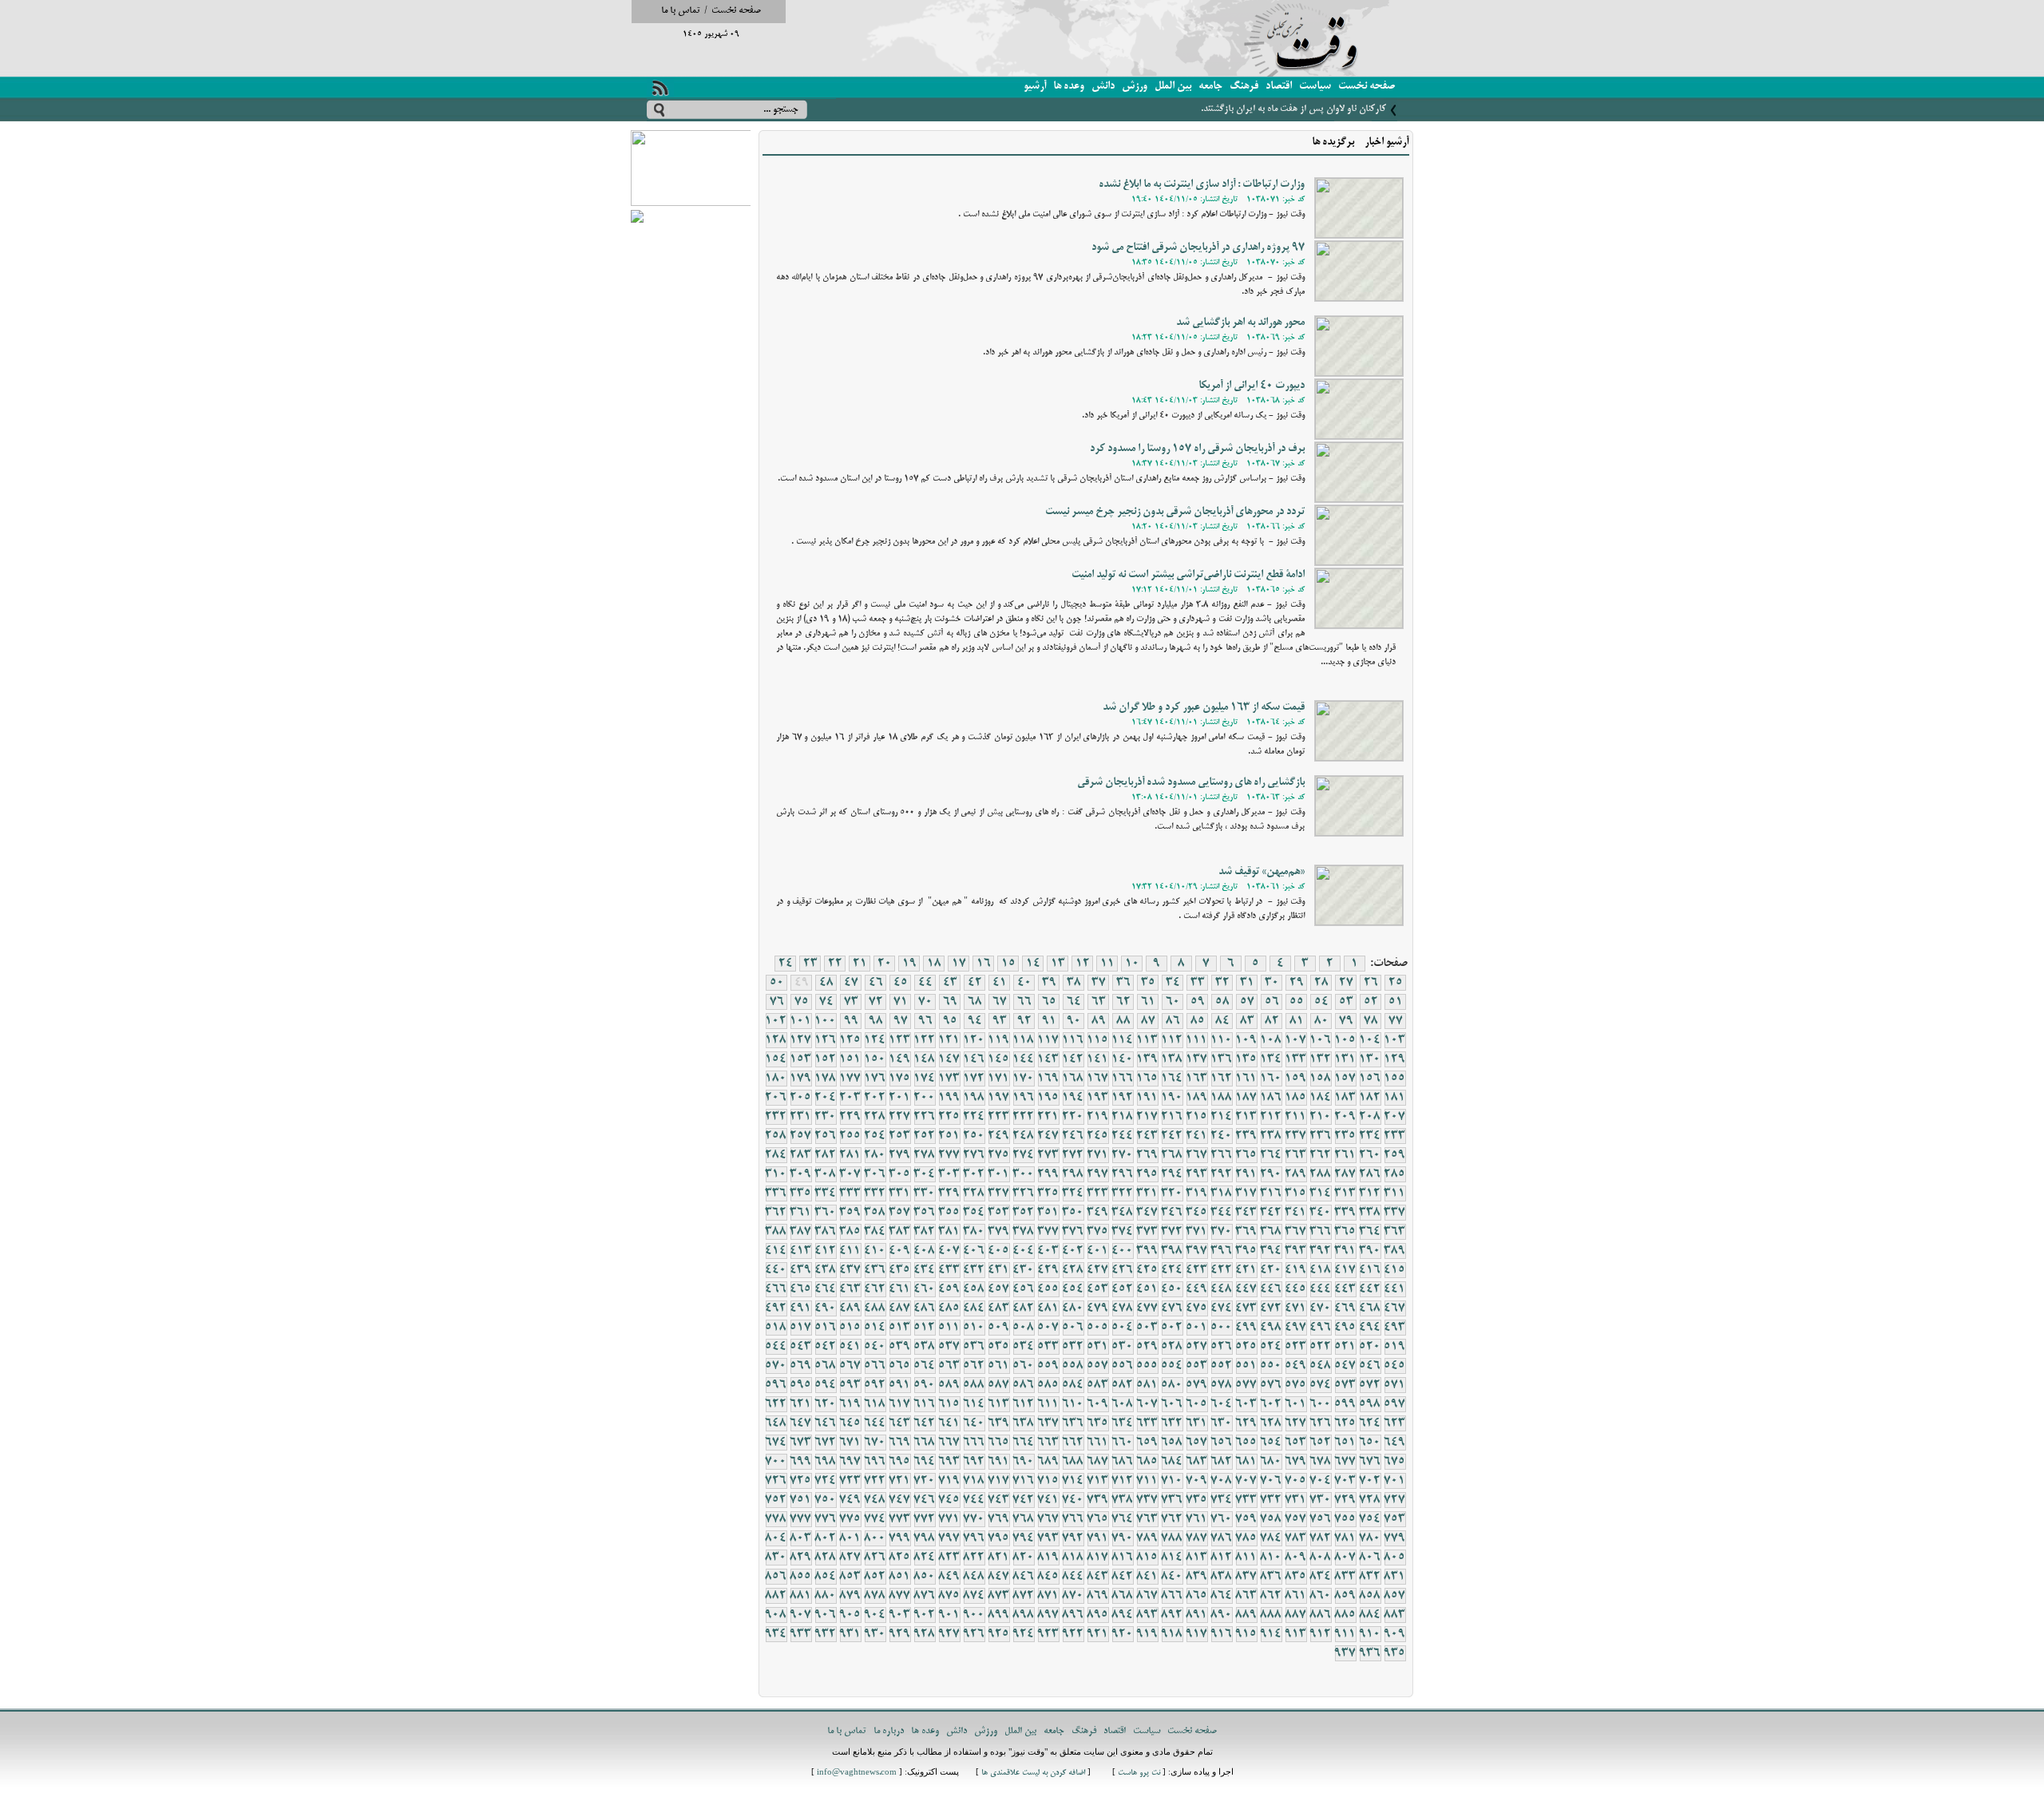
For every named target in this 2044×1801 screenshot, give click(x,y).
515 (850, 1328)
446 (1271, 1289)
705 (1296, 1481)
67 (1000, 1002)
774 (875, 1519)
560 (1024, 1366)
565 (900, 1366)
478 (1123, 1308)
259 (1395, 1155)
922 (1073, 1634)
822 (974, 1558)
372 (1172, 1232)
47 (851, 983)
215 (1197, 1117)
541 (850, 1347)
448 (1222, 1289)
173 (949, 1079)
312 (1370, 1193)
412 (826, 1251)
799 (900, 1538)
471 (1296, 1308)
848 (974, 1577)
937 (1345, 1653)
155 (1395, 1079)
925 (999, 1634)
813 (1197, 1558)
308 (826, 1174)
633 (1147, 1423)
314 (1321, 1193)
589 (949, 1385)
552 (1222, 1366)
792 (1073, 1538)
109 (1246, 1040)
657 (1197, 1443)
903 (900, 1615)
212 (1271, 1117)
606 (1172, 1404)
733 (1246, 1500)
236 (1321, 1136)
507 (1048, 1328)
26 (1371, 983)
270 (1123, 1155)
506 (1073, 1328)
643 (900, 1423)
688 (1073, 1462)
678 (1321, 1462)
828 (826, 1558)
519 (1395, 1347)
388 (776, 1232)
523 (1296, 1347)
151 (850, 1059)
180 (776, 1079)
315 (1296, 1193)
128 (776, 1040)
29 (1297, 983)
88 (1123, 1021)
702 (1370, 1481)
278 (925, 1155)
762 (1172, 1519)
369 (1246, 1232)
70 (925, 1002)
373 (1147, 1232)
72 (876, 1002)
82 (1272, 1021)
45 (901, 983)
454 (1073, 1289)
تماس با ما (681, 11)
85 (1198, 1021)
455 (1048, 1289)
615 (949, 1404)
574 (1321, 1385)
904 (875, 1615)
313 (1345, 1193)
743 (999, 1500)
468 (1370, 1308)
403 (1048, 1251)
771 (949, 1519)
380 (974, 1232)
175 (900, 1079)
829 (801, 1558)
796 (974, 1538)
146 (974, 1059)
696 (875, 1462)
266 (1222, 1155)
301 (999, 1174)
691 (999, 1462)
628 (1271, 1423)
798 (925, 1538)
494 (1370, 1328)
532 (1073, 1347)
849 (949, 1577)
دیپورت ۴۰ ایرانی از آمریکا (1252, 386)
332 (875, 1193)
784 (1271, 1538)
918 (1172, 1634)
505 (1098, 1328)
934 (776, 1634)
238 (1271, 1136)
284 (776, 1155)
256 (826, 1136)
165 (1147, 1079)
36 (1123, 983)
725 (801, 1481)
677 (1345, 1462)
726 (776, 1481)
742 (1024, 1500)
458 (974, 1289)
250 (974, 1136)
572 (1370, 1385)
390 (1370, 1251)
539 (900, 1347)
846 (1024, 1577)
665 (999, 1443)
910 (1370, 1634)
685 (1147, 1462)
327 (999, 1193)
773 (900, 1519)
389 (1395, 1251)
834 (1321, 1577)
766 (1073, 1519)
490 (826, 1308)
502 (1172, 1328)
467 (1395, 1308)
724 (826, 1481)
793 (1048, 1538)
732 (1271, 1500)
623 (1395, 1423)
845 (1048, 1577)
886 (1321, 1615)
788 (1172, 1538)
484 (974, 1308)
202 (875, 1098)
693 (949, 1462)
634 (1123, 1423)
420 (1271, 1270)
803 (801, 1538)
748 (875, 1500)
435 (900, 1270)
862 (1271, 1596)
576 (1271, 1385)
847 (999, 1577)
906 (826, 1615)
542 (826, 1347)
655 (1246, 1443)
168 (1073, 1079)
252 (925, 1136)
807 (1345, 1558)
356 (925, 1213)
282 (826, 1155)
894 (1123, 1615)
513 (900, 1328)
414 (776, 1251)
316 (1271, 1193)
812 (1222, 1558)
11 (1107, 964)
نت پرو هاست (1139, 1773)
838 (1222, 1577)
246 (1073, 1136)
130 (1370, 1059)
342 (1271, 1213)
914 (1271, 1634)
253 (900, 1136)
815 (1147, 1558)
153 (801, 1059)
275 (999, 1155)
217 (1147, 1117)
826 (875, 1558)
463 (850, 1289)
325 (1048, 1193)
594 (826, 1385)
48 (826, 983)
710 (1172, 1481)
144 (1024, 1059)
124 (875, 1040)
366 (1321, 1232)
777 (801, 1519)
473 (1246, 1308)
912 (1321, 1634)
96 (925, 1021)
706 (1271, 1481)
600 (1321, 1404)
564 (925, 1366)
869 (1098, 1596)
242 (1172, 1136)
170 (1024, 1079)
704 (1321, 1481)
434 (925, 1270)
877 (900, 1596)
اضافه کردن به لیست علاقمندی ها (1033, 1773)
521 (1345, 1347)
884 (1370, 1615)
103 (1395, 1040)
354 (974, 1213)
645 (850, 1423)
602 (1271, 1404)
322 (1123, 1193)
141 (1098, 1059)
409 (900, 1251)
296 (1123, 1174)
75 (802, 1002)
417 (1345, 1270)
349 (1098, 1213)
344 (1222, 1213)
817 (1098, 1558)
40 (1024, 983)
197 (999, 1098)
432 (974, 1270)
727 (1395, 1500)
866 (1172, 1596)
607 (1147, 1404)
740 (1073, 1500)
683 (1197, 1462)
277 (949, 1155)
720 (925, 1481)
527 (1197, 1347)
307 (850, 1174)
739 (1098, 1500)
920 (1123, 1634)
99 (851, 1021)
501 (1197, 1328)
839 (1197, 1577)
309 (801, 1174)
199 (949, 1098)
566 (875, 1366)
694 (925, 1462)
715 (1048, 1481)
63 (1099, 1002)
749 (850, 1500)
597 (1395, 1404)
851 (900, 1577)
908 (776, 1615)
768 (1024, 1519)
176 (875, 1079)
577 (1246, 1385)
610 (1073, 1404)
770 (974, 1519)
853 (850, 1577)
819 (1048, 1558)
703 (1345, 1481)
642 (925, 1423)
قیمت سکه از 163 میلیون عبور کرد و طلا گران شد (1204, 708)
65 (1049, 1002)
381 (949, 1232)
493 (1395, 1328)
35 (1148, 983)
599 (1345, 1404)
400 (1123, 1251)
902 (925, 1615)
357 (900, 1213)
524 (1271, 1347)
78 (1371, 1021)
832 (1370, 1577)
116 (1073, 1040)
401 (1098, 1251)
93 (1000, 1021)
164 (1172, 1079)
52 (1371, 1002)
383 (900, 1232)
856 (776, 1577)
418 (1321, 1270)
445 (1296, 1289)
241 (1197, 1136)
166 (1123, 1079)
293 (1197, 1174)
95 (950, 1021)
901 (949, 1615)
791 (1098, 1538)
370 (1222, 1232)
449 (1197, 1289)
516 (826, 1328)
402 (1073, 1251)
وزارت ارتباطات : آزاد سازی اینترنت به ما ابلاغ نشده (1202, 185)
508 (1024, 1328)
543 (801, 1347)
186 (1271, 1098)
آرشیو (1035, 87)
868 (1123, 1596)
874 (974, 1596)
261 (1345, 1155)
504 (1123, 1328)
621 (801, 1404)
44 (925, 983)
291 (1246, 1174)
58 (1222, 1002)
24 (786, 964)
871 (1048, 1596)
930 (875, 1634)
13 (1058, 964)
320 (1172, 1193)
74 (826, 1002)
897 (1048, 1615)
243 (1147, 1136)
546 (1370, 1366)
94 (975, 1021)
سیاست (1315, 87)
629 (1246, 1423)
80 (1321, 1021)
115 (1098, 1040)
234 (1370, 1136)
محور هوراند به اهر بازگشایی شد (1240, 323)
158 (1321, 1079)
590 (925, 1385)
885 (1345, 1615)
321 (1147, 1193)
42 (975, 983)
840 (1172, 1577)
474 (1222, 1308)
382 (925, 1232)
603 (1246, 1404)
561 (999, 1366)
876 (925, 1596)
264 (1271, 1155)
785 (1246, 1538)
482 (1024, 1308)
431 (999, 1270)
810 (1271, 1558)
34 (1173, 983)
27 (1346, 983)
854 (826, 1577)
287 (1345, 1174)
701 (1395, 1481)
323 (1098, 1193)
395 (1246, 1251)
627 (1296, 1423)
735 (1197, 1500)
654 (1271, 1443)
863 (1246, 1596)
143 (1048, 1059)
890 (1222, 1615)
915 (1246, 1634)
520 (1370, 1347)
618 (875, 1404)
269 (1147, 1155)
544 (776, 1347)
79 (1346, 1021)
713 (1098, 1481)
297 (1098, 1174)
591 (900, 1385)
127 (801, 1040)
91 (1049, 1021)
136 (1222, 1059)
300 (1024, 1174)
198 (974, 1098)
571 (1395, 1385)
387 (801, 1232)
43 (950, 983)
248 (1024, 1136)
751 (801, 1500)
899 (999, 1615)
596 (776, 1385)
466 (776, 1289)
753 (1395, 1519)
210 (1321, 1117)
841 (1147, 1577)
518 (776, 1328)
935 (1395, 1653)
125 (850, 1040)
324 (1073, 1193)
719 (949, 1481)
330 (925, 1193)
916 (1222, 1634)
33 (1198, 983)
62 (1123, 1002)
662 (1073, 1443)
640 (974, 1423)
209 (1345, 1117)
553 (1197, 1366)
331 (900, 1193)
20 (885, 964)
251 (949, 1136)
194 (1073, 1098)
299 (1048, 1174)
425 (1147, 1270)
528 (1172, 1347)
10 (1132, 964)
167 (1098, 1079)
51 (1396, 1002)
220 (1073, 1117)
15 (1008, 964)
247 (1048, 1136)
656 (1222, 1443)
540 (875, 1347)
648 (776, 1423)
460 (925, 1289)
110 (1222, 1040)
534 (1024, 1347)
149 (900, 1059)
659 (1147, 1443)
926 (974, 1634)
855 (801, 1577)
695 (900, 1462)
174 (925, 1079)
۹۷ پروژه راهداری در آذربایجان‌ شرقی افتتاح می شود (1198, 248)
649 (1395, 1443)
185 (1296, 1098)
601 (1296, 1404)
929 (900, 1634)
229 (850, 1117)
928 (925, 1634)
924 (1024, 1634)
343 (1246, 1213)
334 (826, 1193)
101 (801, 1021)
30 (1272, 983)
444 (1321, 1289)
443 (1345, 1289)
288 (1321, 1174)
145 (999, 1059)
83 (1247, 1021)
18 (934, 964)
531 (1098, 1347)
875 (949, 1596)
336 (776, 1193)
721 (900, 1481)
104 (1370, 1040)
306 (875, 1174)
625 (1345, 1423)
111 (1197, 1040)
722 (875, 1481)
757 (1296, 1519)
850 (925, 1577)
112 (1172, 1040)
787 (1197, 1538)
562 (974, 1366)
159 (1296, 1079)
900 (974, 1615)
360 (826, 1213)
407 (949, 1251)
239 (1246, 1136)
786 (1222, 1538)
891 (1197, 1615)
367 (1296, 1232)
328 (974, 1193)
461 (900, 1289)
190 (1172, 1098)
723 (850, 1481)
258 (776, 1136)
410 (875, 1251)
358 (875, 1213)
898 (1024, 1615)
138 (1172, 1059)
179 (801, 1079)
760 (1222, 1519)
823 (949, 1558)
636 (1073, 1423)
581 (1147, 1385)
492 (776, 1308)
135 (1246, 1059)
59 (1198, 1002)
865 (1197, 1596)
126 (826, 1040)
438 (826, 1270)
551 (1246, 1366)
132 (1321, 1059)
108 (1271, 1040)
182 (1370, 1098)
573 (1345, 1385)
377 (1048, 1232)
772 (925, 1519)
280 (875, 1155)
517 (801, 1328)
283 (801, 1155)
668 (925, 1443)
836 (1271, 1577)
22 (835, 964)
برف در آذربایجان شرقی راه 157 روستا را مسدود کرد (1197, 449)
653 (1296, 1443)
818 (1073, 1558)
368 (1271, 1232)
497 (1296, 1328)
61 (1148, 1002)
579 (1197, 1385)
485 (949, 1308)
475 (1197, 1308)
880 (826, 1596)
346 (1172, 1213)
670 (875, 1443)
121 (949, 1040)
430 (1024, 1270)
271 (1098, 1155)
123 (900, 1040)
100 (826, 1021)
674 (776, 1443)
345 (1197, 1213)
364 (1370, 1232)
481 (1048, 1308)
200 (925, 1098)
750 (826, 1500)
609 (1098, 1404)
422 (1222, 1270)
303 (949, 1174)
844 (1073, 1577)
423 (1197, 1270)
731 (1296, 1500)
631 (1197, 1423)
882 (776, 1596)
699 (801, 1462)
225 (949, 1117)
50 (777, 983)
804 (776, 1538)
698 (826, 1462)
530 (1123, 1347)
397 (1197, 1251)
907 (801, 1615)
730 (1321, 1500)
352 (1024, 1213)
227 (900, 1117)
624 (1370, 1423)
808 (1321, 1558)
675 (1395, 1462)
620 (826, 1404)
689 (1048, 1462)
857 (1395, 1596)
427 (1098, 1270)
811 (1246, 1558)
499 (1246, 1328)
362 (776, 1213)
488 (875, 1308)
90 (1074, 1021)
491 (801, 1308)
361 (801, 1213)
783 (1296, 1538)
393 (1296, 1251)
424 (1172, 1270)
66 (1024, 1002)
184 (1321, 1098)
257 (801, 1136)
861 (1296, 1596)
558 (1073, 1366)
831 (1395, 1577)
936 (1370, 1653)
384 (875, 1232)
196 (1024, 1098)
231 (801, 1117)
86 (1173, 1021)
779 (1395, 1538)
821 (999, 1558)
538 (925, 1347)
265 (1246, 1155)
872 (1024, 1596)
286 (1370, 1174)
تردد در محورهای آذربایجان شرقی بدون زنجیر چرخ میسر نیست (1175, 512)
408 (925, 1251)
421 (1246, 1270)
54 (1321, 1002)
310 (776, 1174)
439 (801, 1270)
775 (850, 1519)
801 (850, 1538)
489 (850, 1308)
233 (1395, 1136)
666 (974, 1443)
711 (1147, 1481)
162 (1222, 1079)
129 (1395, 1059)
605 (1197, 1404)
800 (875, 1538)
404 (1024, 1251)
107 (1296, 1040)
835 (1296, 1577)
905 (850, 1615)
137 (1197, 1059)
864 (1222, 1596)
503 (1147, 1328)
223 (999, 1117)
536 (974, 1347)
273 (1048, 1155)
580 (1172, 1385)
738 (1123, 1500)
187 (1246, 1098)
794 (1024, 1538)
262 (1321, 1155)
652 (1321, 1443)
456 (1024, 1289)
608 (1123, 1404)
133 (1296, 1059)
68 (975, 1002)
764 (1123, 1519)
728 (1370, 1500)
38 (1074, 983)
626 (1321, 1423)
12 (1083, 964)
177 (850, 1079)
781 (1345, 1538)
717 (999, 1481)
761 (1197, 1519)
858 (1370, 1596)
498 (1271, 1328)
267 (1197, 1155)
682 (1222, 1462)
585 (1048, 1385)
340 (1321, 1213)
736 (1172, 1500)
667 (949, 1443)
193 (1098, 1098)
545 (1395, 1366)
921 (1098, 1634)
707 (1246, 1481)
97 (901, 1021)
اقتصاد (1279, 87)
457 (999, 1289)
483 (999, 1308)
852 (875, 1577)
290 (1271, 1174)
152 (826, 1059)
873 (999, 1596)
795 (999, 1538)
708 (1222, 1481)
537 (949, 1347)
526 (1222, 1347)
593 (850, 1385)
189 (1197, 1098)
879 (850, 1596)
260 (1370, 1155)
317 (1246, 1193)
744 (974, 1500)
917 (1197, 1634)
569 (801, 1366)
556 (1123, 1366)
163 (1197, 1079)
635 (1098, 1423)
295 (1147, 1174)
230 (826, 1117)
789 (1147, 1538)
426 (1123, 1270)
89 (1099, 1021)
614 (974, 1404)
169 (1048, 1079)
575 (1296, 1385)
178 (826, 1079)
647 (801, 1423)
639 (999, 1423)
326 (1024, 1193)
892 (1172, 1615)
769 (999, 1519)
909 (1395, 1634)
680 (1271, 1462)
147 (949, 1059)
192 (1123, 1098)
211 (1296, 1117)
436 (875, 1270)
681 (1246, 1462)
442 (1370, 1289)
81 (1297, 1021)
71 (901, 1002)
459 (949, 1289)
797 (949, 1538)
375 (1098, 1232)
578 (1222, 1385)
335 (801, 1193)
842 (1123, 1577)
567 (850, 1366)
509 (999, 1328)
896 (1073, 1615)
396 (1222, 1251)
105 (1345, 1040)
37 (1099, 983)
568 (826, 1366)
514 (875, 1328)
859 (1345, 1596)
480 (1073, 1308)
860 (1321, 1596)
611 (1048, 1404)
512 (925, 1328)
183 (1345, 1098)
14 (1033, 964)
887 (1296, 1615)
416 (1370, 1270)
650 (1370, 1443)
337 (1395, 1213)
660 (1123, 1443)
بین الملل (1173, 87)
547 (1345, 1366)
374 (1123, 1232)
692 (974, 1462)
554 (1172, 1366)
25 (1396, 983)
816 (1123, 1558)
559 (1048, 1366)
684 (1172, 1462)
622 (776, 1404)
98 (876, 1021)
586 (1024, 1385)
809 (1296, 1558)
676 (1370, 1462)
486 (925, 1308)
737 (1147, 1500)
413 (801, 1251)
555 (1147, 1366)
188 (1222, 1098)
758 (1271, 1519)
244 (1123, 1136)
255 (850, 1136)
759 (1246, 1519)
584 (1073, 1385)
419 (1296, 1270)
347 (1147, 1213)
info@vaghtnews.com (857, 1773)
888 (1271, 1615)
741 (1048, 1500)
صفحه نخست (736, 11)
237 (1296, 1136)
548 (1321, 1366)
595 (801, 1385)
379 (999, 1232)
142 (1073, 1059)
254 (875, 1136)
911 (1345, 1634)
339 (1345, 1213)
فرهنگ (1244, 87)
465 (801, 1289)
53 (1346, 1002)
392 (1321, 1251)
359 (850, 1213)
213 (1246, 1117)
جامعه (1210, 87)
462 (875, 1289)
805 (1395, 1558)
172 (974, 1079)
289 (1296, 1174)
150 (875, 1059)
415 (1395, 1270)
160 (1271, 1079)
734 (1222, 1500)
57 (1247, 1002)
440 (776, 1270)
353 (999, 1213)
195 (1048, 1098)
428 (1073, 1270)
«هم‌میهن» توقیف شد (1262, 872)
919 (1147, 1634)
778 (776, 1519)
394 (1271, 1251)
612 (1024, 1404)
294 (1172, 1174)
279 (900, 1155)
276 (974, 1155)
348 (1123, 1213)
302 (974, 1174)
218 (1123, 1117)
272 (1073, 1155)
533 (1048, 1347)
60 (1173, 1002)
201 (900, 1098)
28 (1321, 983)
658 (1172, 1443)
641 (949, 1423)
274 (1024, 1155)
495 (1345, 1328)
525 (1246, 1347)
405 (999, 1251)
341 (1296, 1213)
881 (801, 1596)
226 (925, 1117)
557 (1098, 1366)
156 (1370, 1079)
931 (850, 1634)
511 (949, 1328)
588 (974, 1385)
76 (777, 1002)
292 (1222, 1174)
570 (776, 1366)
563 (949, 1366)
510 (974, 1328)
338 (1370, 1213)
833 (1345, 1577)
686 (1123, 1462)
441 (1395, 1289)
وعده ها (1069, 87)
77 (1396, 1021)
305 (900, 1174)
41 (1000, 983)
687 (1098, 1462)
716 (1024, 1481)
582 (1123, 1385)
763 (1147, 1519)
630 (1222, 1423)
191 (1147, 1098)
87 (1148, 1021)
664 (1024, 1443)
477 (1147, 1308)
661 (1098, 1443)
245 (1098, 1136)
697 (850, 1462)
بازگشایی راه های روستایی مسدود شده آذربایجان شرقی (1191, 783)
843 (1098, 1577)
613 (999, 1404)
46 (876, 983)
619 (850, 1404)
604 (1222, 1404)
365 (1345, 1232)
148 (925, 1059)
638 (1024, 1423)
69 (950, 1002)
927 (949, 1634)
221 (1048, 1117)
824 (925, 1558)
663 (1048, 1443)
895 (1098, 1615)
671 (850, 1443)
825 (900, 1558)
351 (1048, 1213)
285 (1395, 1174)
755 (1345, 1519)
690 (1024, 1462)
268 (1172, 1155)
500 (1222, 1328)
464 (826, 1289)
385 (850, 1232)
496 (1321, 1328)
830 (776, 1558)
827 (850, 1558)
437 (850, 1270)
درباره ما (889, 1731)
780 (1370, 1538)
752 (776, 1500)
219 (1098, 1117)
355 (949, 1213)
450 (1172, 1289)
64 (1074, 1002)
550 (1271, 1366)
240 (1222, 1136)
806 (1370, 1558)
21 (860, 964)
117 (1048, 1040)
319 (1197, 1193)
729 (1345, 1500)
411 (850, 1251)
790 (1123, 1538)
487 (900, 1308)
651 (1345, 1443)
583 (1098, 1385)
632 (1172, 1423)
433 (949, 1270)
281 (850, 1155)
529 (1147, 1347)
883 (1395, 1615)
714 (1073, 1481)
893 (1147, 1615)
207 (1395, 1117)
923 (1048, 1634)
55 (1297, 1002)
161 (1246, 1079)
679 (1296, 1462)
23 (810, 964)
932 (826, 1634)
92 (1024, 1021)
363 (1395, 1232)
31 (1247, 983)
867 (1147, 1596)
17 (959, 964)
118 (1024, 1040)
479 (1098, 1308)
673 (801, 1443)
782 (1321, 1538)
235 (1345, 1136)
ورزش (1135, 87)
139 (1147, 1059)
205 (801, 1098)
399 (1147, 1251)
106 (1321, 1040)
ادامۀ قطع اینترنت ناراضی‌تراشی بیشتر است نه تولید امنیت (1188, 575)
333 (850, 1193)
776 (826, 1519)
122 (925, 1040)
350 (1073, 1213)
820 (1024, 1558)
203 (850, 1098)
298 (1073, 1174)
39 (1049, 983)
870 (1073, 1596)
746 (925, 1500)
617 (900, 1404)
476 (1172, 1308)
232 (776, 1117)
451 (1147, 1289)
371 (1197, 1232)
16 (984, 964)
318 (1222, 1193)
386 (826, 1232)
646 (826, 1423)
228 (875, 1117)
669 (900, 1443)
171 (999, 1079)
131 (1345, 1059)
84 (1222, 1021)
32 (1222, 983)
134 (1271, 1059)
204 (826, 1098)
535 (999, 1347)
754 (1370, 1519)
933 (801, 1634)
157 (1345, 1079)
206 (776, 1098)
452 (1123, 1289)
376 (1073, 1232)
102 (776, 1021)
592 (875, 1385)
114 (1123, 1040)
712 (1123, 1481)
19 (909, 964)
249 (999, 1136)
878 (875, 1596)
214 (1222, 1117)
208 (1370, 1117)
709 (1197, 1481)
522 (1321, 1347)
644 (875, 1423)
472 (1271, 1308)
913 (1296, 1634)
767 (1048, 1519)
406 (974, 1251)
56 (1272, 1002)
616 (925, 1404)
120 (974, 1040)
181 (1395, 1098)
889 (1246, 1615)
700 (776, 1462)
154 (776, 1059)
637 (1048, 1423)
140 (1123, 1059)
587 (999, 1385)
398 (1172, 1251)
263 (1296, 1155)
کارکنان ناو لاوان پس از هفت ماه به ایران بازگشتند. (1293, 109)
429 (1048, 1270)
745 (949, 1500)
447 (1246, 1289)
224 (974, 1117)
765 (1098, 1519)
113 (1147, 1040)
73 (851, 1002)
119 (999, 1040)
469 (1345, 1308)
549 (1296, 1366)
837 (1246, 1577)
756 (1321, 1519)
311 (1395, 1193)
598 (1370, 1404)
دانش (1103, 87)
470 (1321, 1308)
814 (1172, 1558)
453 (1098, 1289)
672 (826, 1443)
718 (974, 1481)
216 (1172, 1117)
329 (949, 1193)
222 (1024, 1117)
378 (1024, 1232)
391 (1345, 1251)
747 (900, 1500)
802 (826, 1538)
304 (925, 1174)
